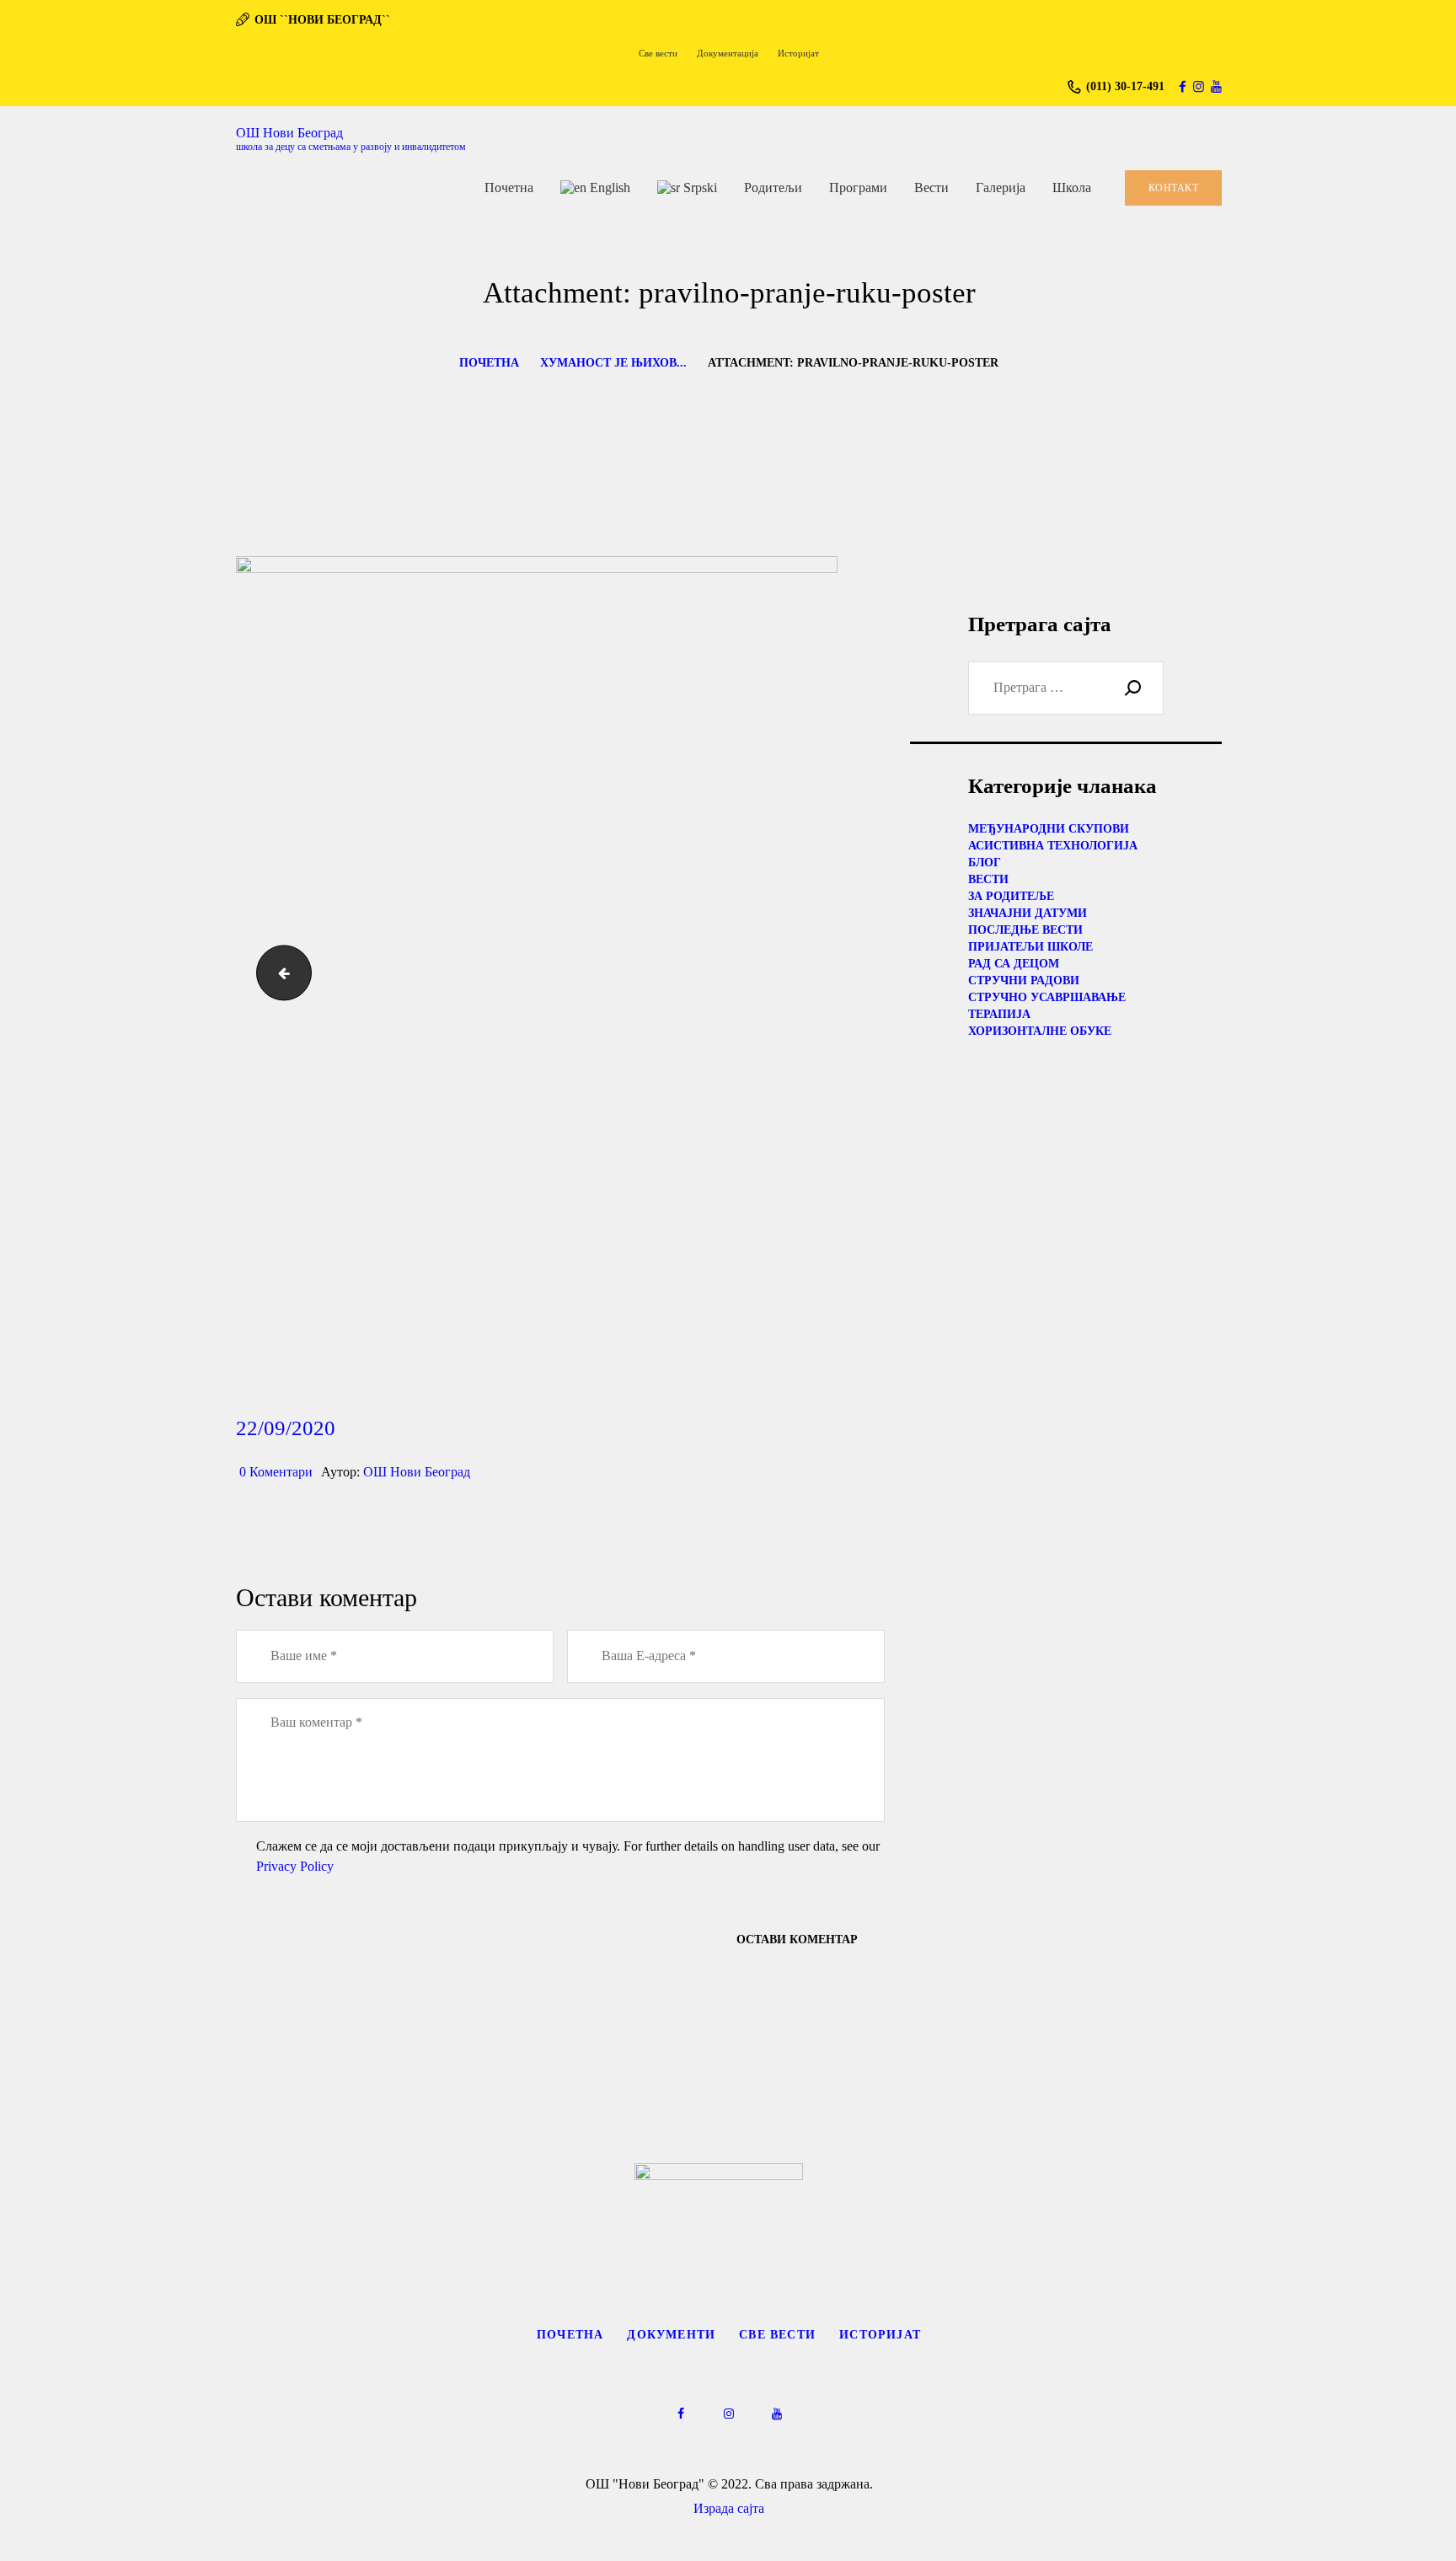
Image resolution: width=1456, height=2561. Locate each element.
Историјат (880, 2335)
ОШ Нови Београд (417, 1472)
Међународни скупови (1049, 829)
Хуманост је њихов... (613, 363)
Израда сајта (729, 2508)
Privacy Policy (295, 1866)
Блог (985, 863)
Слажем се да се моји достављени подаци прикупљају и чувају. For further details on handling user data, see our (568, 1856)
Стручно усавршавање (1047, 997)
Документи (671, 2335)
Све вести (777, 2335)
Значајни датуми (1028, 913)
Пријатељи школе (1030, 947)
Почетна (489, 363)
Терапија (999, 1014)
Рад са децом (1014, 964)
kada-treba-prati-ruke (278, 972)
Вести (988, 879)
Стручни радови (1024, 980)
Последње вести (1025, 930)
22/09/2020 (286, 1428)
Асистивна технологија (1053, 846)
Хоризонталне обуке (1040, 1031)
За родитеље (1011, 896)
